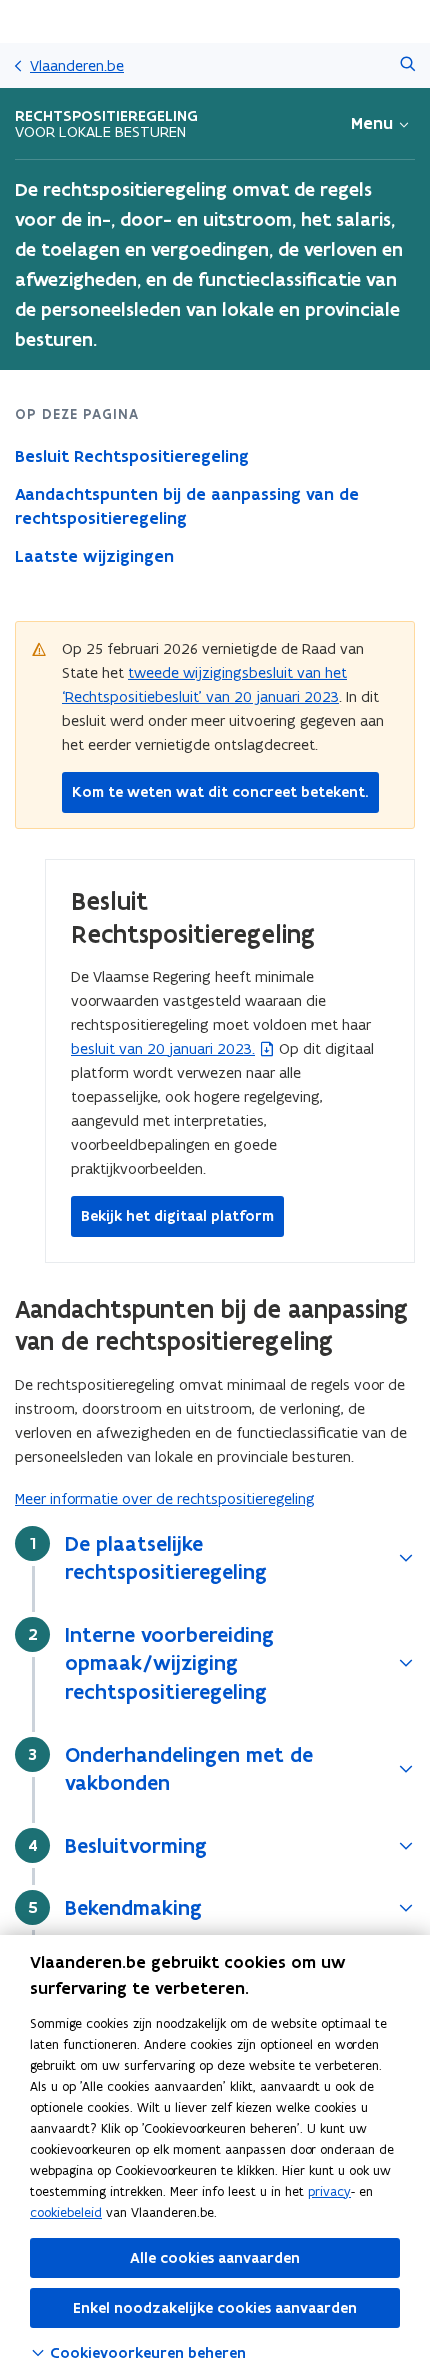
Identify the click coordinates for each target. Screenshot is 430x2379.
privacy (329, 2191)
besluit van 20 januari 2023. (163, 1048)
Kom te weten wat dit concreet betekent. (220, 792)
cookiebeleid (66, 2212)
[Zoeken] (407, 65)
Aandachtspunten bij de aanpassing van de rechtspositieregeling (187, 506)
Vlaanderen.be (77, 65)
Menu (372, 123)
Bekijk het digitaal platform (177, 1216)
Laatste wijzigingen (94, 556)
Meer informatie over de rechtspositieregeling (165, 1498)
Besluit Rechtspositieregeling (132, 456)
